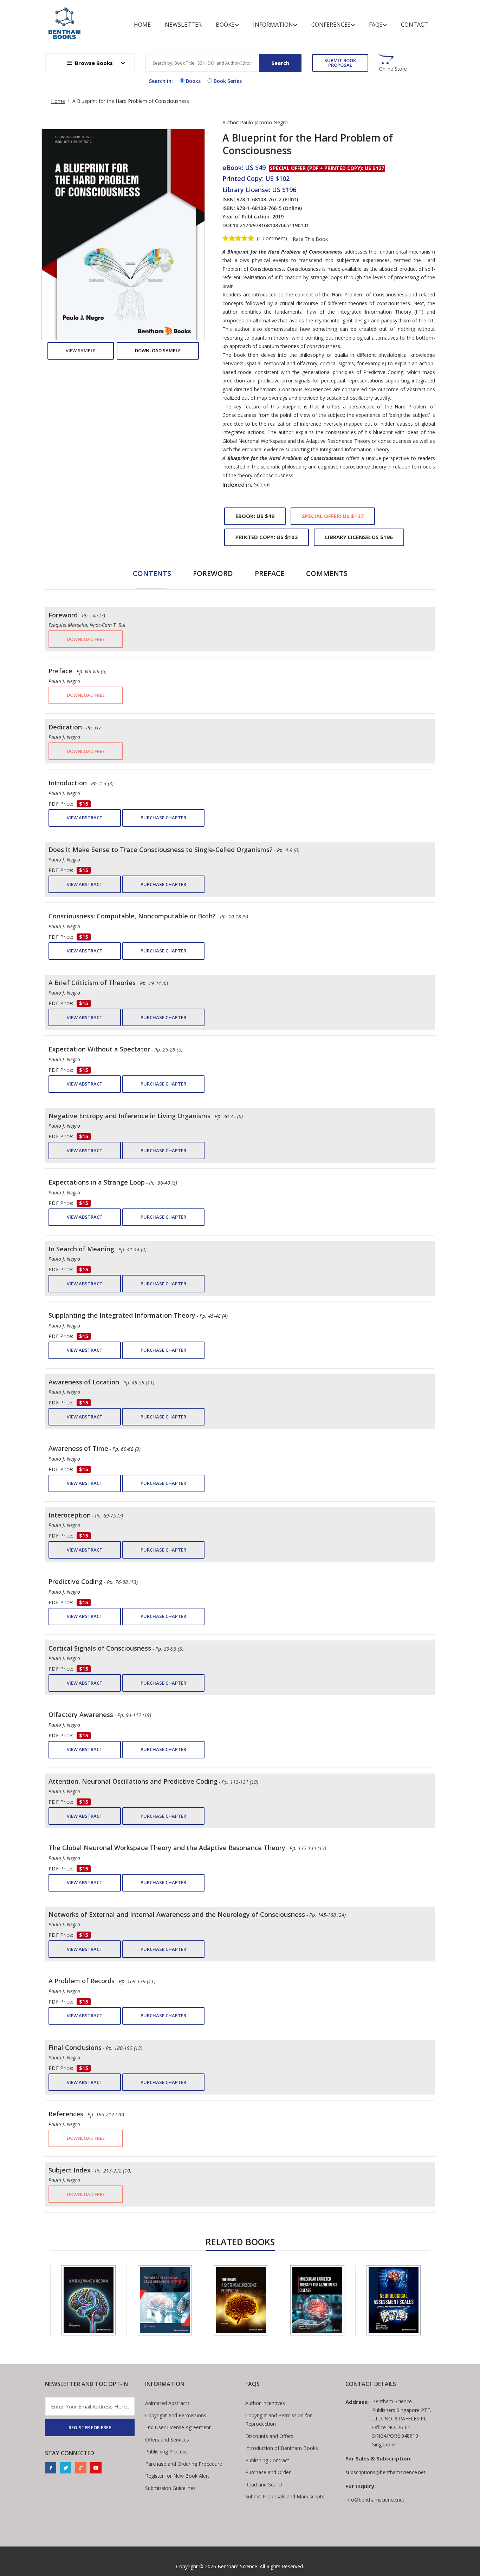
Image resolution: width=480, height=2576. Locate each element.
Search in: (161, 81)
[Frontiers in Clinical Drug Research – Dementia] (92, 2300)
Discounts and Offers (269, 2436)
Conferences (331, 25)
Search (280, 63)
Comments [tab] (327, 573)
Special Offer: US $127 (333, 516)
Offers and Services (167, 2440)
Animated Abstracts (167, 2403)
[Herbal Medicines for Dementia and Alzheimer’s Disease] (397, 2300)
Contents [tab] (152, 573)
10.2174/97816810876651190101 (271, 225)
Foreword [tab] (213, 573)
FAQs (376, 25)
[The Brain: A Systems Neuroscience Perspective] (168, 2300)
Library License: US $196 (359, 537)
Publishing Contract (267, 2460)
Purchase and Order (268, 2472)
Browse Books (94, 63)
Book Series (228, 81)
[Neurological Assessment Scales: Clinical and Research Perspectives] (320, 2300)
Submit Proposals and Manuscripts (285, 2496)
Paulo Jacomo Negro (264, 122)
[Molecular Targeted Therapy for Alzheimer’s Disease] (244, 2300)
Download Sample (158, 350)
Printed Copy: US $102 (267, 537)
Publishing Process (166, 2452)
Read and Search (264, 2485)
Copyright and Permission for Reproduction (278, 2420)
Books (225, 25)
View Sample (81, 350)
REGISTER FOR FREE (90, 2427)
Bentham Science (237, 2566)
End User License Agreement (178, 2427)
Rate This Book (310, 239)
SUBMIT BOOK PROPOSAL (340, 63)
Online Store (393, 69)
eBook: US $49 (255, 516)
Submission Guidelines (170, 2488)
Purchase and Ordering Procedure (184, 2464)
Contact (414, 25)
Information (273, 25)
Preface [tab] (270, 573)
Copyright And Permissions (176, 2415)
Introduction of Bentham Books (282, 2448)
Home (142, 25)
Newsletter (183, 25)
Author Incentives (265, 2403)
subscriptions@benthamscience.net (385, 2472)
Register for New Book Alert (177, 2476)
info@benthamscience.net (375, 2500)
